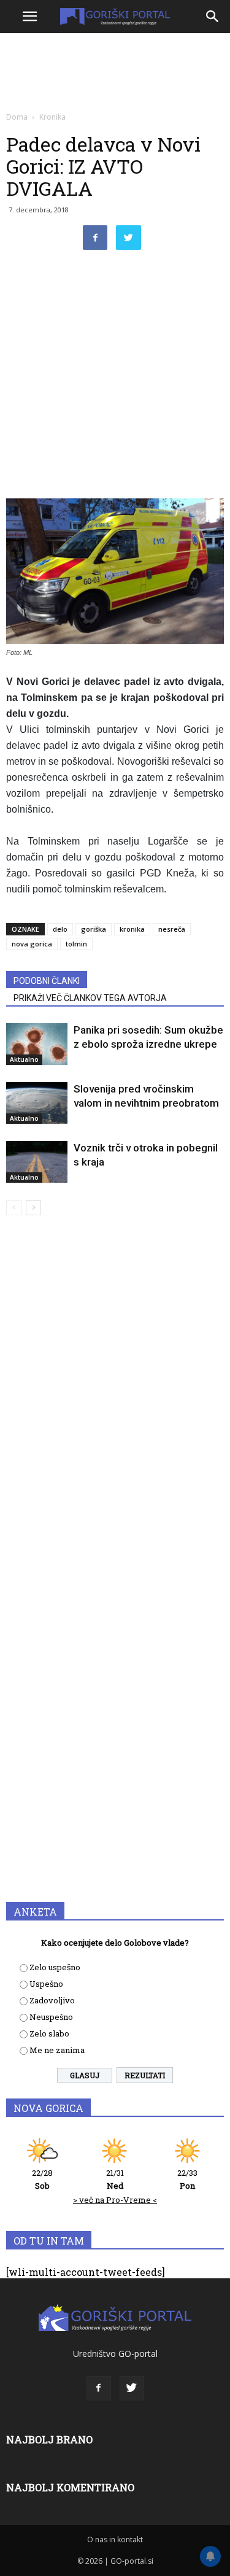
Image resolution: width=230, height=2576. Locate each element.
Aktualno (24, 1059)
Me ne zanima (57, 2050)
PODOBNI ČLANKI (47, 981)
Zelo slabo (49, 2033)
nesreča (172, 929)
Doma (17, 117)
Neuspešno (51, 2017)
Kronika (52, 117)
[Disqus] (115, 1401)
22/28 (42, 2179)
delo (60, 929)
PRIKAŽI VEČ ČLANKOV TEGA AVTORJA (90, 998)
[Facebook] (99, 2388)
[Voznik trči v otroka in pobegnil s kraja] (37, 1162)
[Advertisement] (115, 377)
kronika (132, 929)
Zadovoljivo (52, 2000)
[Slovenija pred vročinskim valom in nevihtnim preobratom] (37, 1103)
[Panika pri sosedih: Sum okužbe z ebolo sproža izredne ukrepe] (37, 1044)
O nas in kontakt (115, 2539)
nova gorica (32, 944)
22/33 (187, 2179)
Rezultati (145, 2075)
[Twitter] (132, 2388)
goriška (94, 929)
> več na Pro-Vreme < (115, 2200)
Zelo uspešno (55, 1967)
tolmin (76, 944)
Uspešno (46, 1984)
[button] (213, 17)
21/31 (115, 2179)
